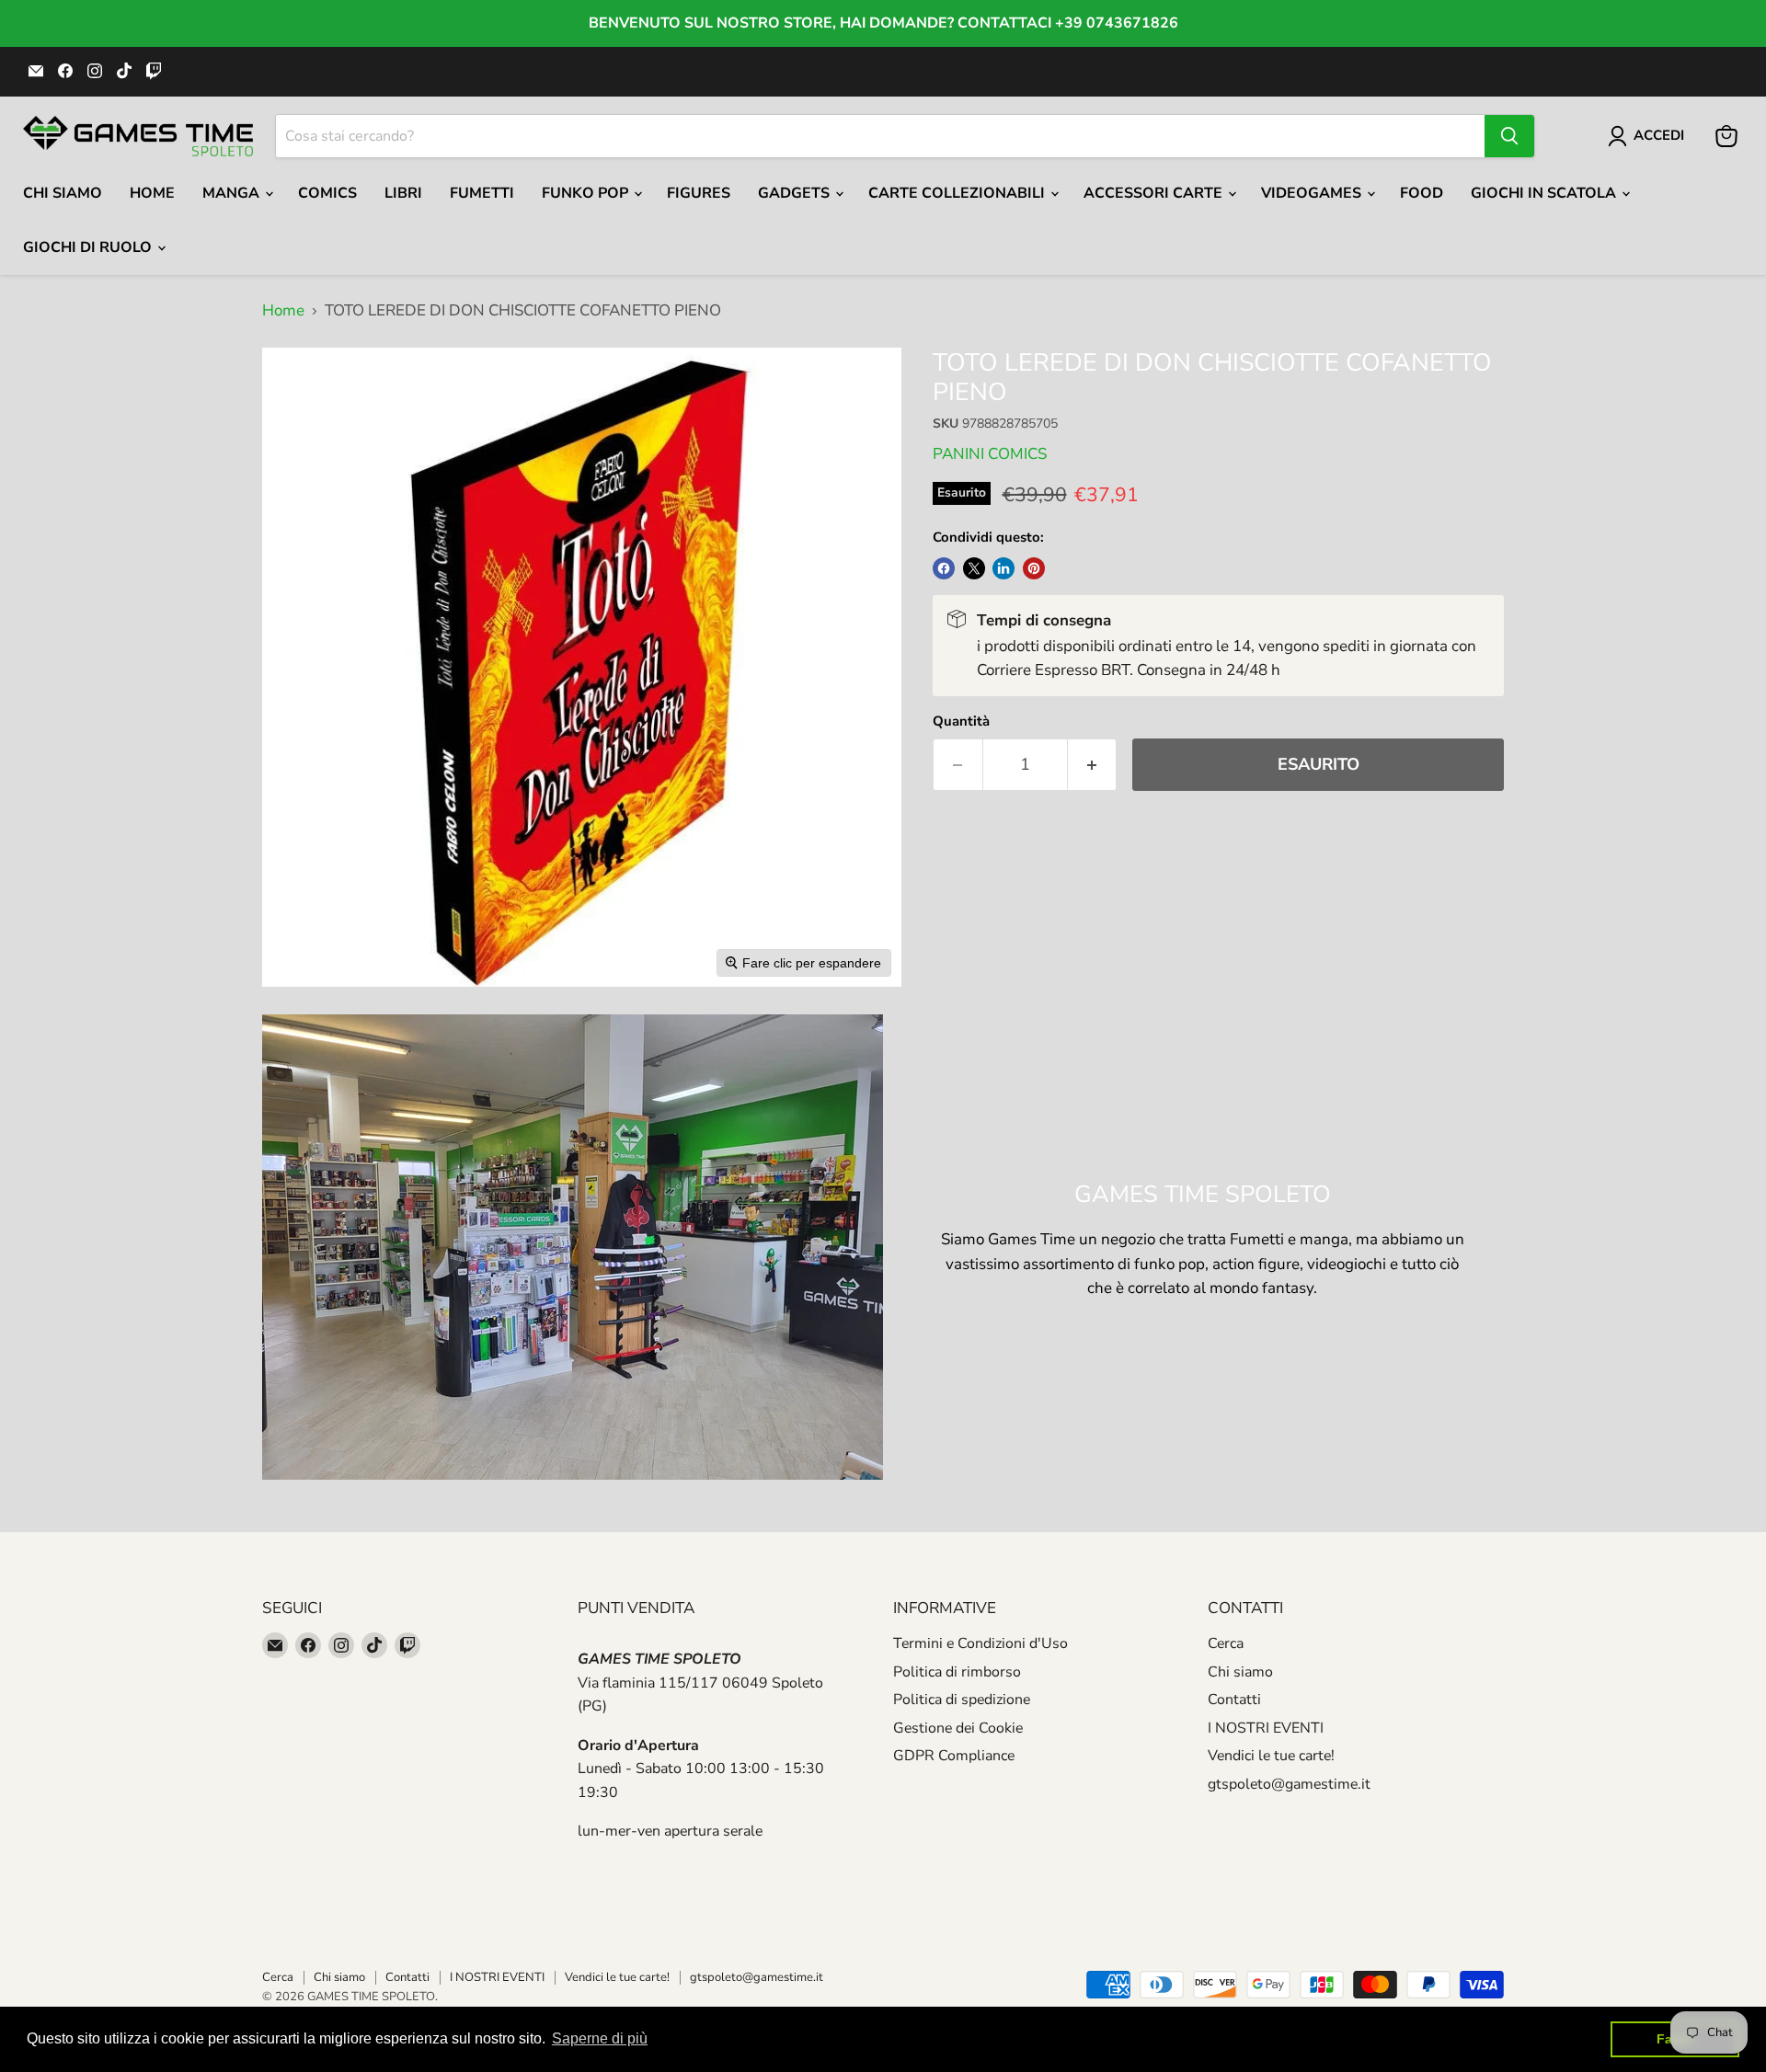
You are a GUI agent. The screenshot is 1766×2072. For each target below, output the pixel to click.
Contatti (1234, 1700)
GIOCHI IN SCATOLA (1545, 193)
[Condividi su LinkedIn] (1003, 568)
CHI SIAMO (63, 193)
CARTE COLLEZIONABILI (958, 193)
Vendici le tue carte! (1271, 1756)
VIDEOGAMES (1313, 193)
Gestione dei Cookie (958, 1728)
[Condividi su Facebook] (944, 568)
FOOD (1422, 193)
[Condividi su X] (974, 568)
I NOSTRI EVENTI (1266, 1728)
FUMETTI (482, 193)
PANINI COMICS (990, 454)
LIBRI (403, 193)
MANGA (233, 193)
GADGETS (796, 193)
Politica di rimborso (957, 1672)
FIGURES (699, 193)
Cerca (1226, 1643)
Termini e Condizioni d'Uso (980, 1643)
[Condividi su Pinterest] (1034, 568)
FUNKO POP (587, 193)
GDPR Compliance (954, 1756)
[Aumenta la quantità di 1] (1093, 765)
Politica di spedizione (962, 1700)
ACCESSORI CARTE (1155, 193)
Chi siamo (1240, 1672)
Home (152, 193)
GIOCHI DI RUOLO (89, 247)
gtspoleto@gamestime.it (1289, 1784)
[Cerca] (1509, 136)
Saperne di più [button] (600, 2038)
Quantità (961, 721)
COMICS (327, 193)
